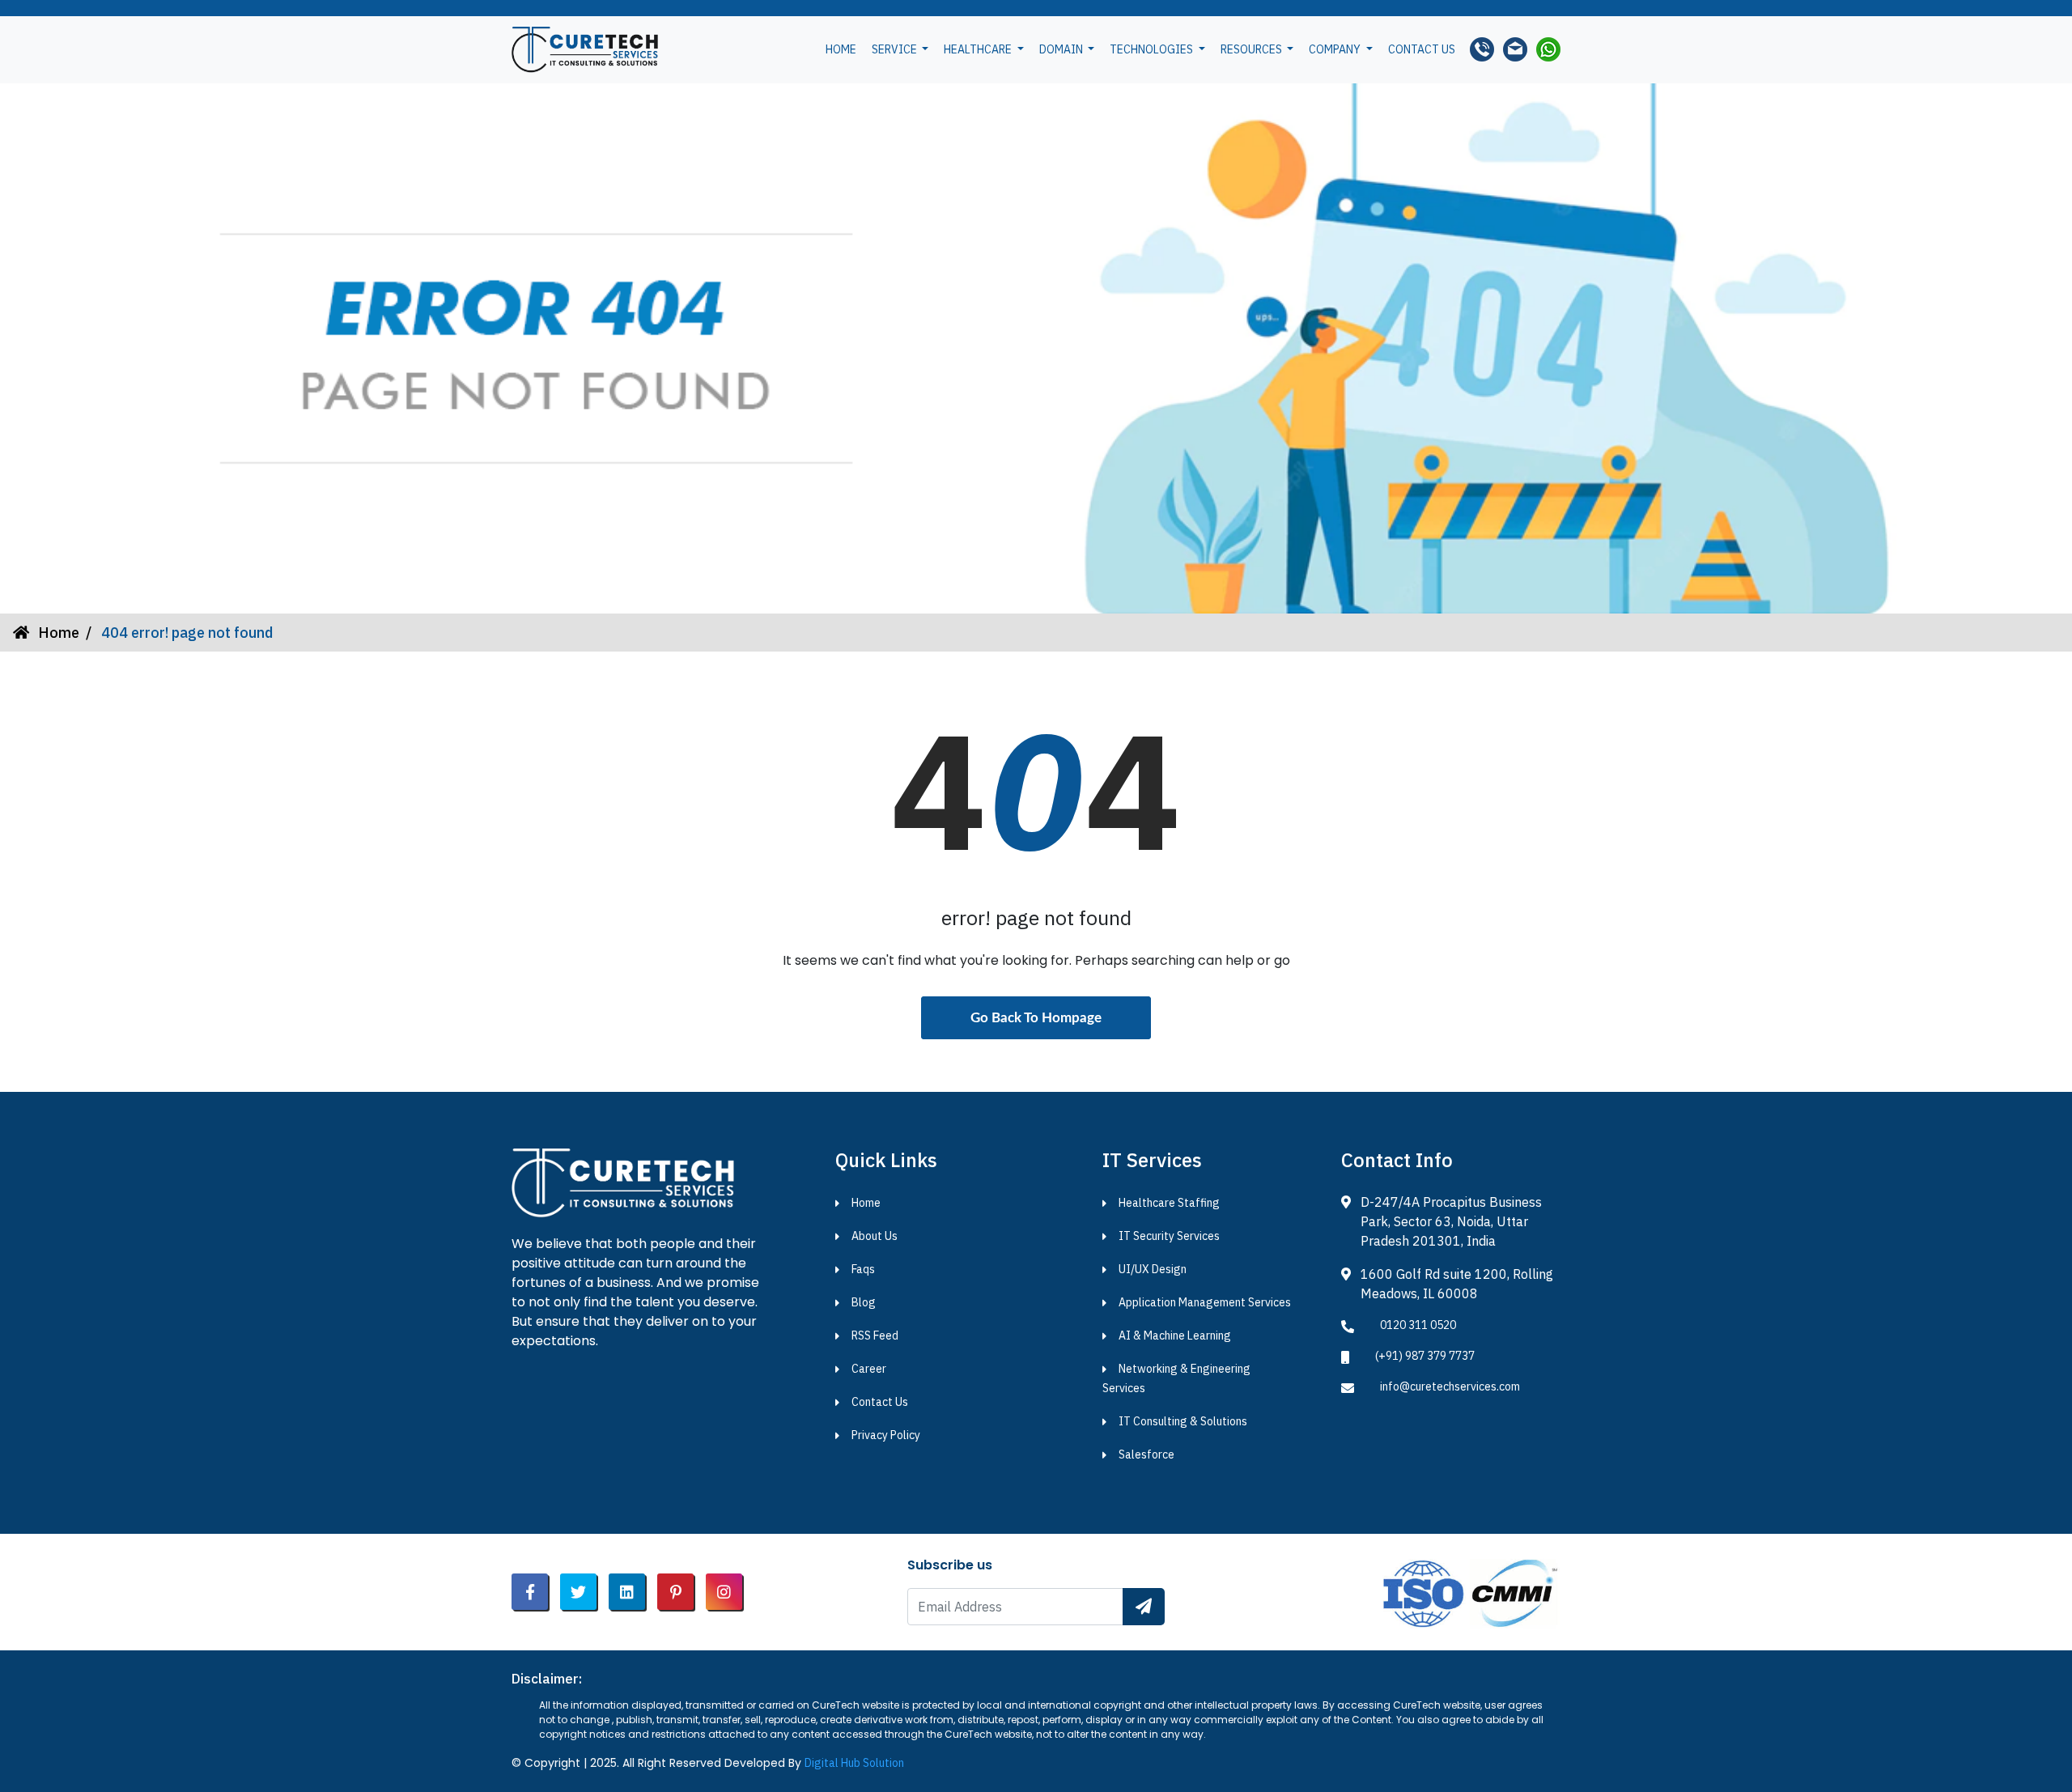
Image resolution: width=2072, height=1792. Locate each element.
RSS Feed (875, 1336)
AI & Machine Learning (1175, 1336)
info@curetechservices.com (1450, 1386)
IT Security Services (1169, 1236)
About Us (875, 1236)
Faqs (863, 1269)
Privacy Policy (886, 1435)
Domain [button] (1062, 49)
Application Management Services (1205, 1302)
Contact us (1422, 49)
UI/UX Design (1153, 1269)
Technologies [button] (1153, 49)
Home (841, 49)
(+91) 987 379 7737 (1425, 1356)
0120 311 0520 (1418, 1325)
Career (869, 1369)
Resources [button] (1253, 49)
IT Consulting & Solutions (1183, 1421)
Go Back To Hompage (1036, 1018)
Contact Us (880, 1402)
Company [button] (1336, 49)
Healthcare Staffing (1169, 1203)
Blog (864, 1302)
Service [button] (896, 49)
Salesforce (1146, 1454)
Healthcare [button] (979, 49)
